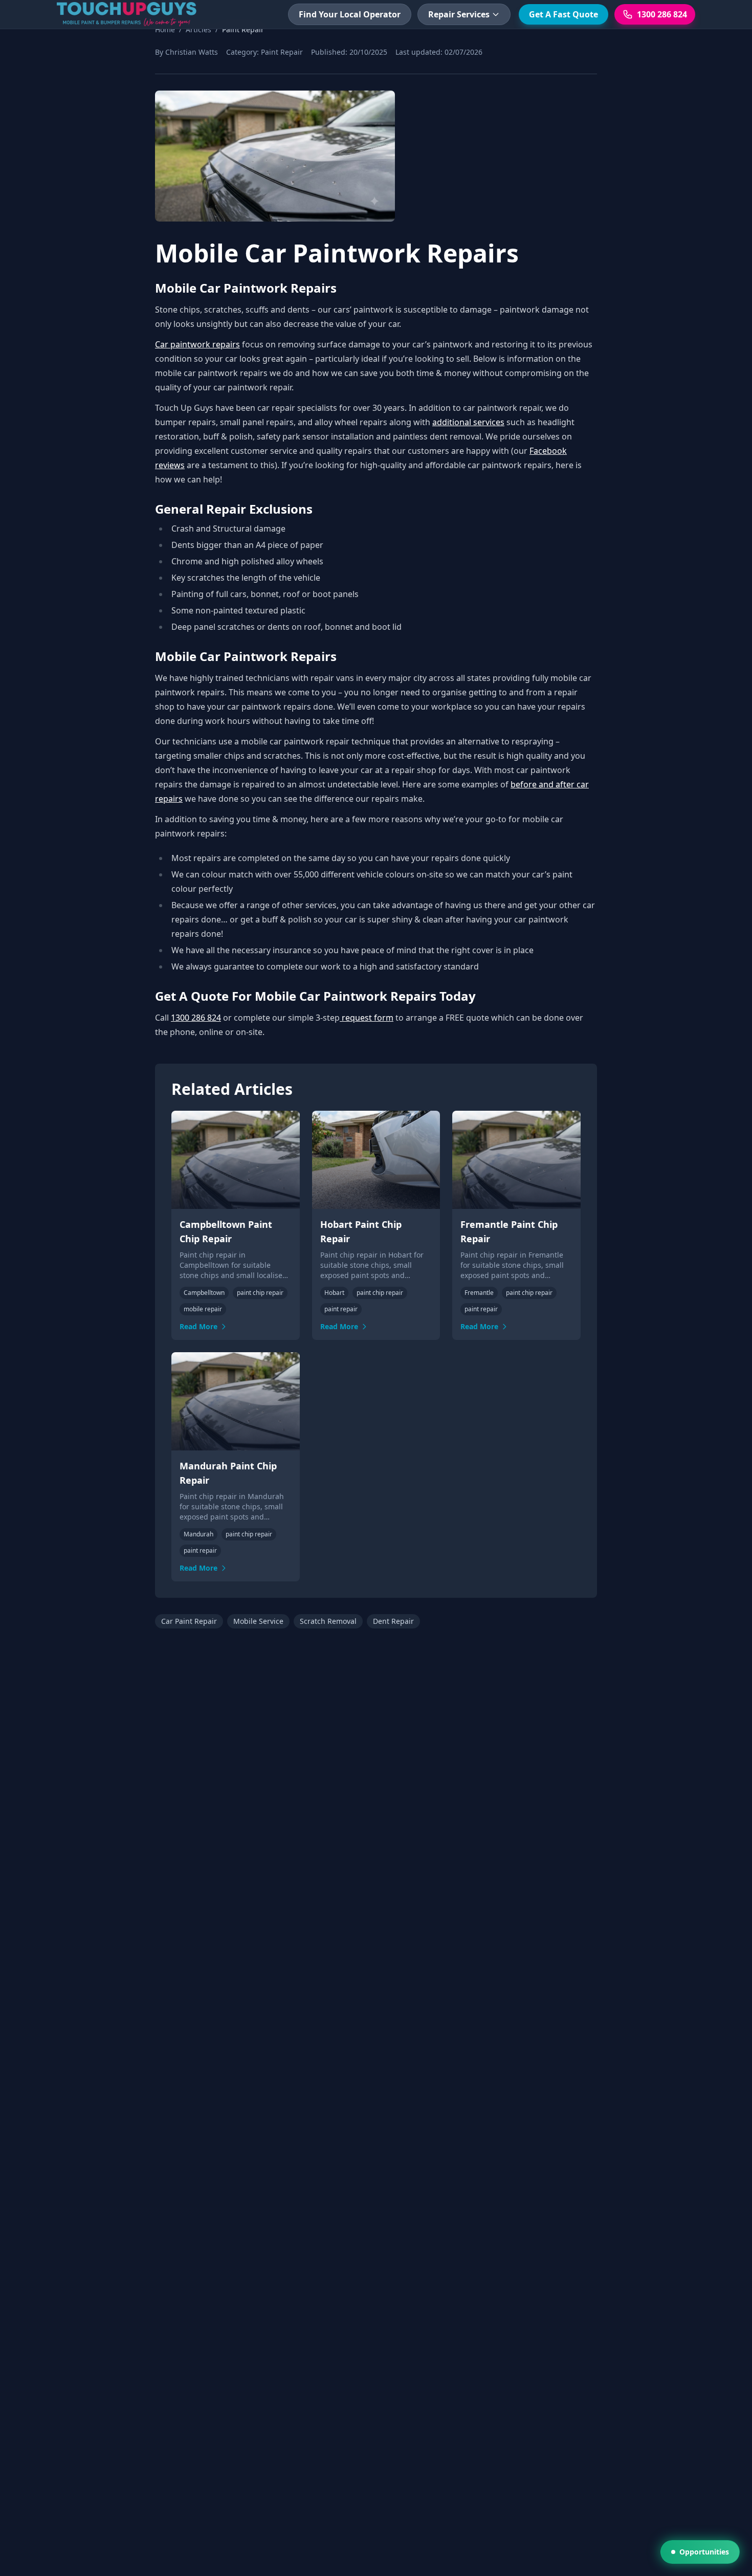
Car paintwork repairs (197, 344)
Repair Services (459, 14)
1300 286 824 (196, 1018)
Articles (198, 29)
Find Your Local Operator (350, 14)
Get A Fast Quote (563, 14)
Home (165, 29)
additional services (468, 422)
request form (367, 1018)
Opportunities (704, 2552)
